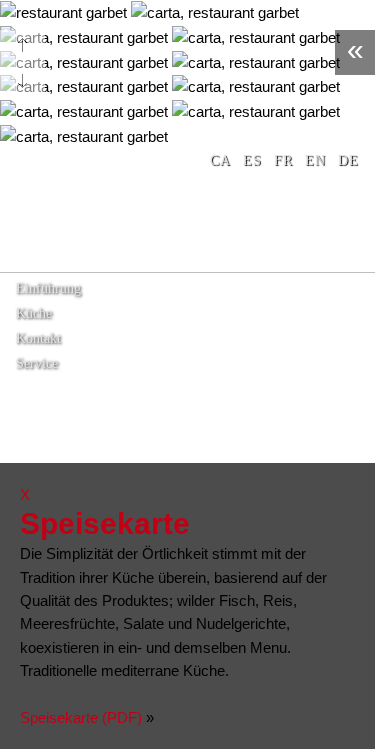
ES (252, 160)
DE (348, 160)
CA (220, 160)
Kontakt (38, 338)
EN (315, 160)
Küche (34, 313)
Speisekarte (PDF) (81, 717)
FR (283, 160)
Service (37, 363)
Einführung (48, 288)
